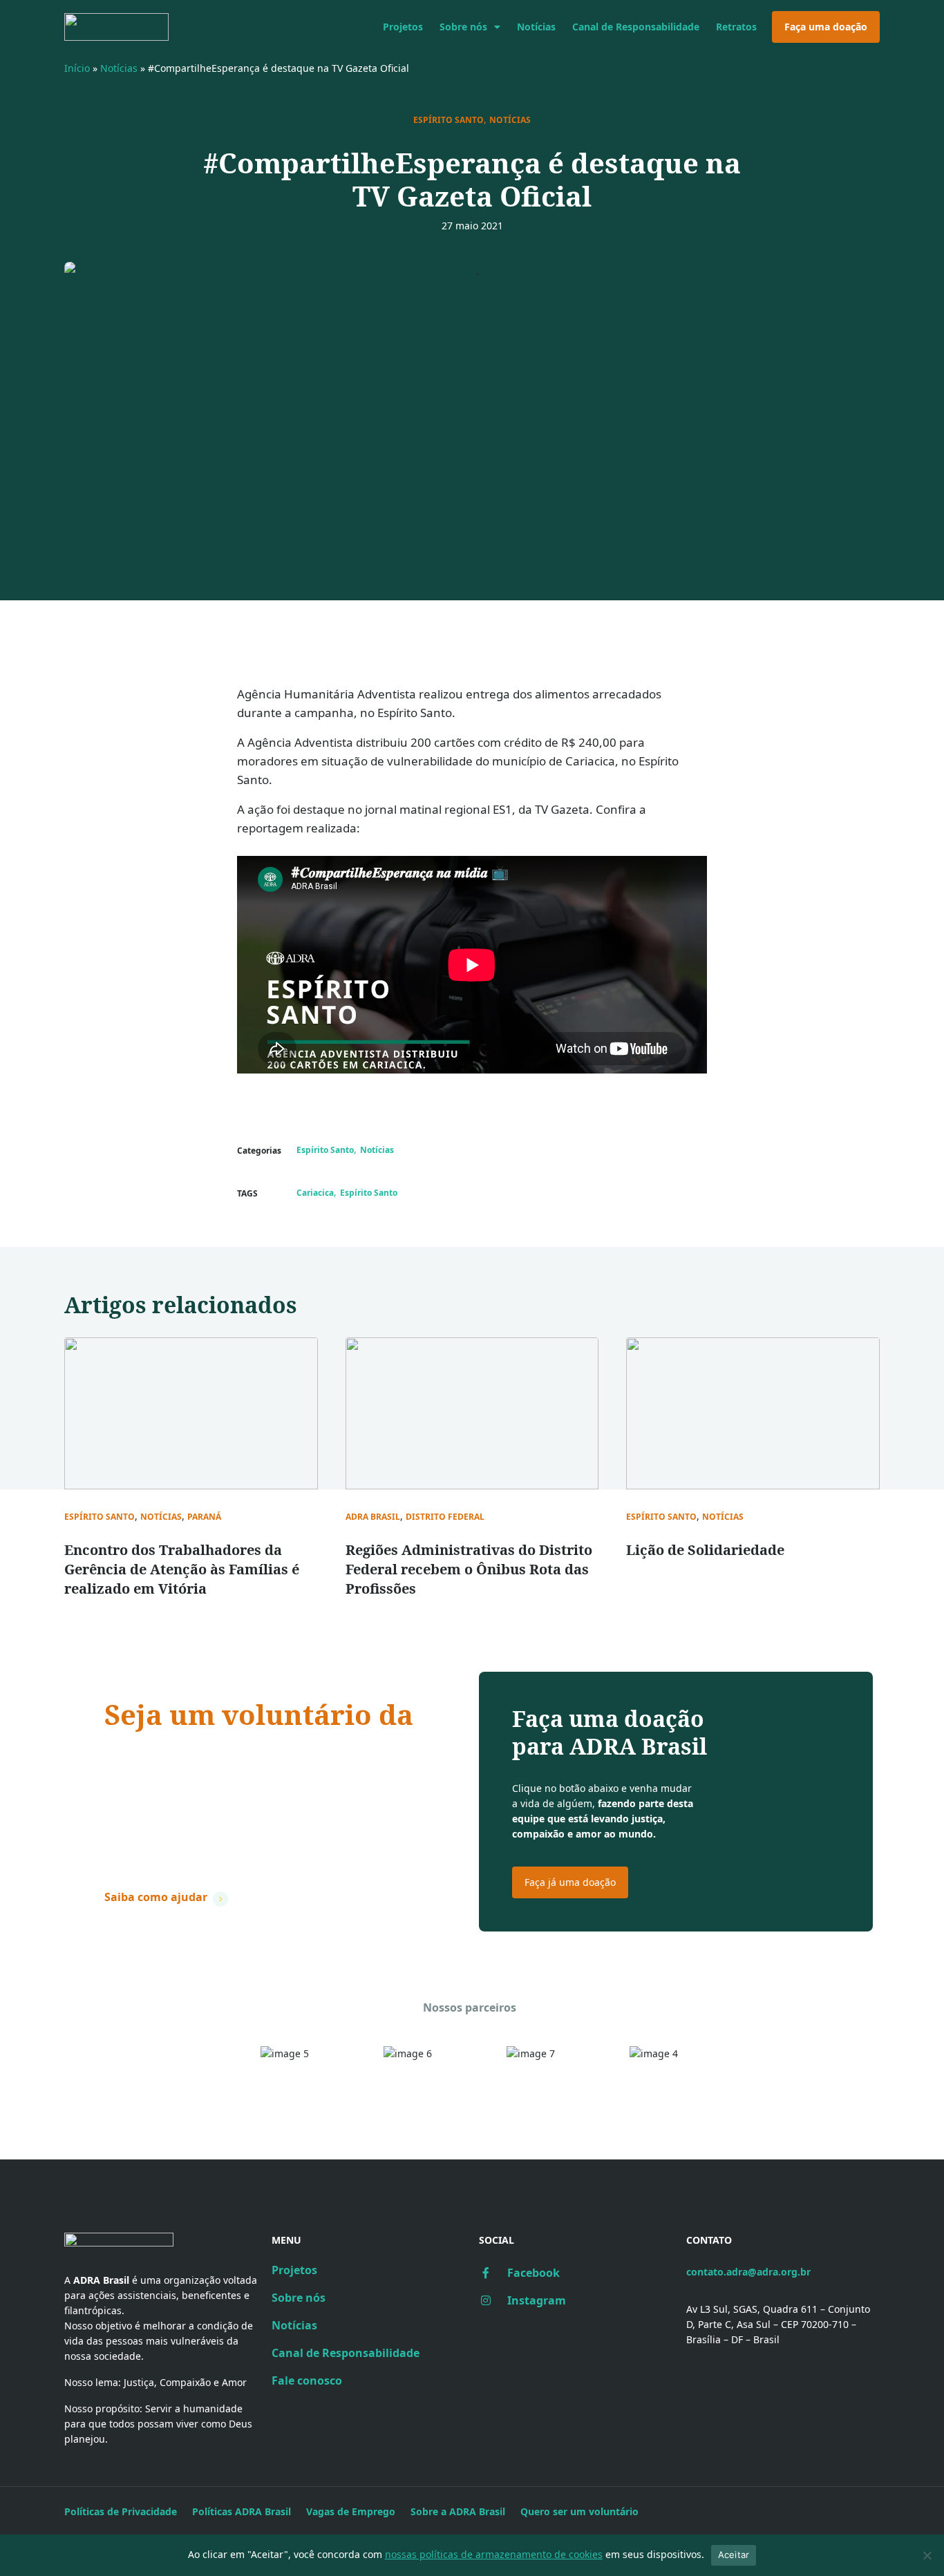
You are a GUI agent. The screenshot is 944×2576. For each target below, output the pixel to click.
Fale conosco (307, 2381)
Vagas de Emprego (351, 2511)
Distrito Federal (445, 1517)
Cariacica (315, 1193)
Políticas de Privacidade (121, 2511)
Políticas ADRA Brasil (242, 2511)
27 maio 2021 (472, 226)
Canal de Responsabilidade (636, 27)
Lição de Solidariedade (705, 1550)
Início (77, 68)
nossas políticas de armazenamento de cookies (494, 2554)
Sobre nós (463, 27)
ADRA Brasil (373, 1517)
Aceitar (734, 2555)
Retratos (736, 27)
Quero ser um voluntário (579, 2511)
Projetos (403, 27)
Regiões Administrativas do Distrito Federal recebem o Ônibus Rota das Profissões (469, 1569)
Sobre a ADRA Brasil (458, 2511)
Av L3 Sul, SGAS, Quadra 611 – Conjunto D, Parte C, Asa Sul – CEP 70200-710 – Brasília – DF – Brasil (778, 2324)
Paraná (204, 1517)
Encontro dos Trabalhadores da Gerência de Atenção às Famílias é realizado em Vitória (182, 1569)
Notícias (536, 27)
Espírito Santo (449, 120)
